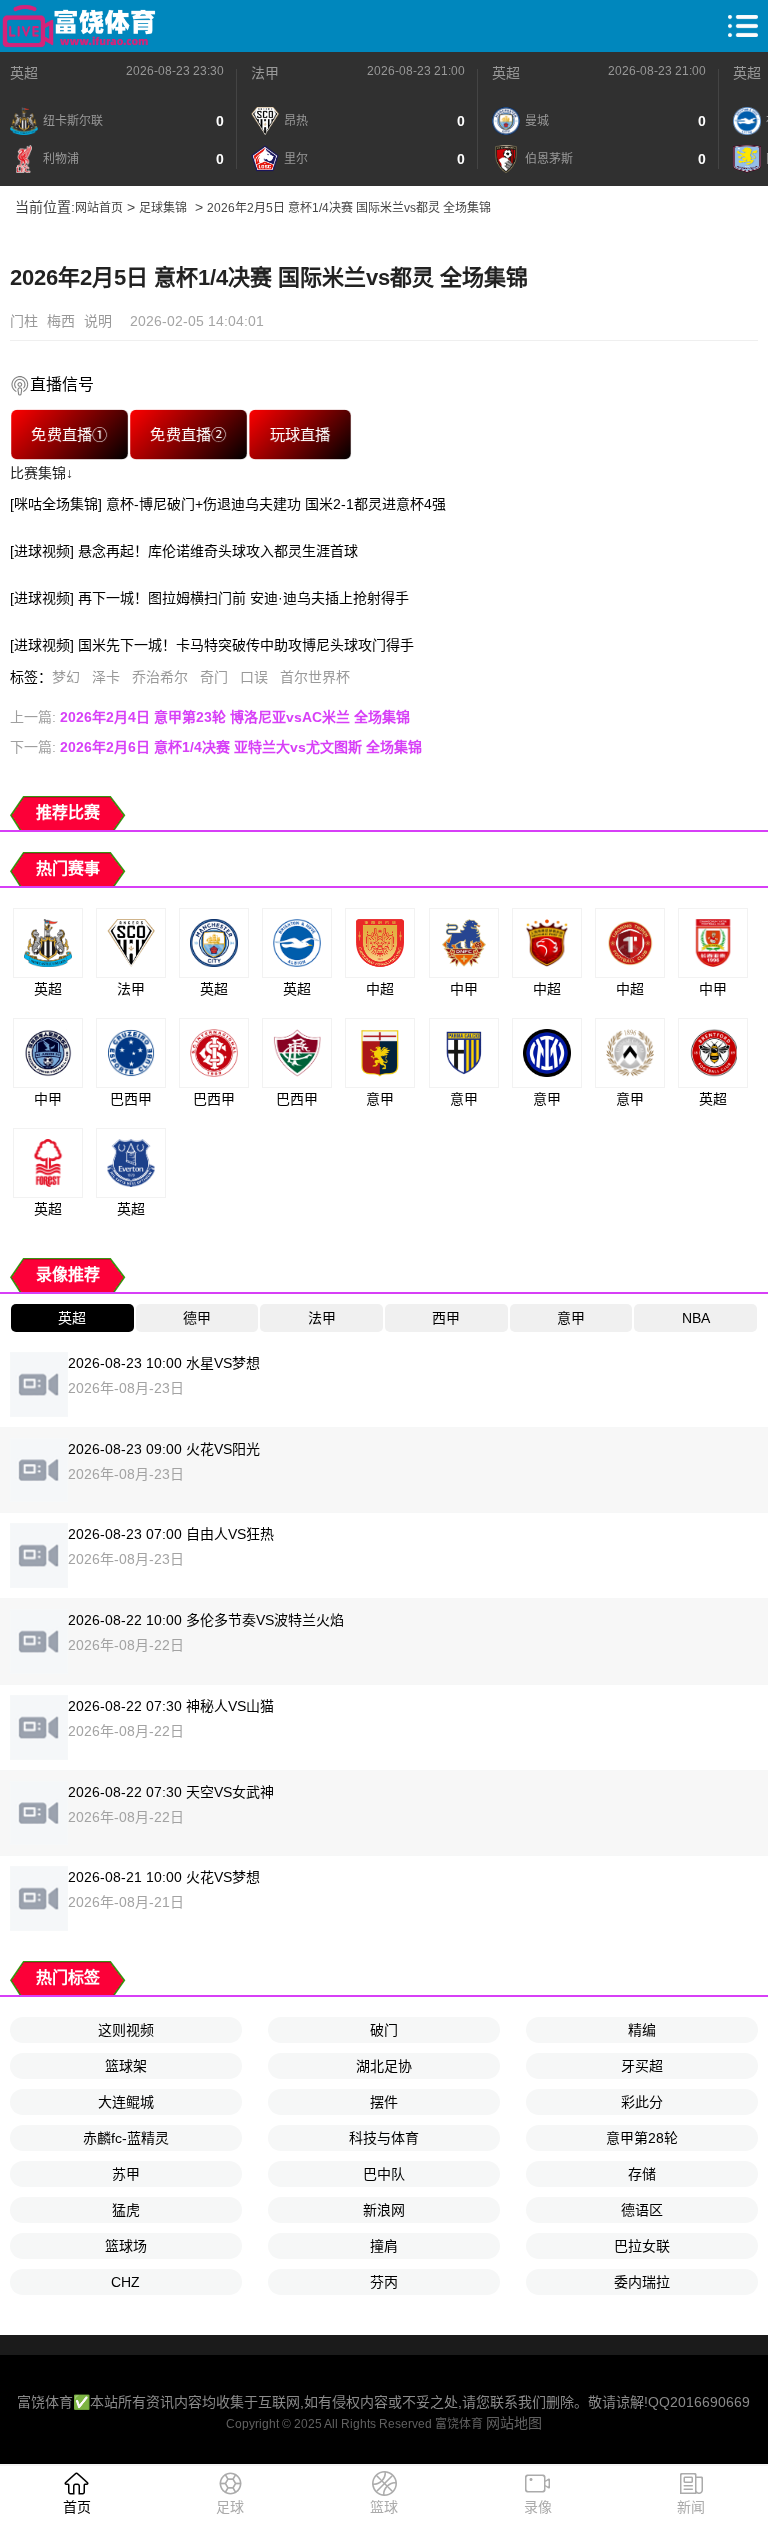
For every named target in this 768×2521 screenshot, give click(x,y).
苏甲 (126, 2174)
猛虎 (126, 2210)
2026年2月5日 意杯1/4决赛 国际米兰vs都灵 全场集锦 (349, 208)
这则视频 (126, 2030)
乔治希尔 (160, 677)
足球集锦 (163, 208)
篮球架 (126, 2066)
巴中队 (384, 2174)
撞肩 (384, 2246)
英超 (24, 73)
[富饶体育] (78, 26)
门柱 (24, 321)
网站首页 (99, 208)
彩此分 (642, 2102)
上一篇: (210, 717)
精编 (642, 2030)
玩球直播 (300, 434)
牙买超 (642, 2066)
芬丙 (384, 2282)
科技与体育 (384, 2138)
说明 (98, 321)
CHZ (125, 2282)
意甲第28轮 (642, 2138)
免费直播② (188, 434)
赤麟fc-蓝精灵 (126, 2138)
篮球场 (126, 2246)
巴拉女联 (642, 2246)
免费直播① (69, 434)
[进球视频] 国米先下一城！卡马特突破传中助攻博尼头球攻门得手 (212, 645)
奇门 (214, 677)
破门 (384, 2030)
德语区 (642, 2210)
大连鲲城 (126, 2102)
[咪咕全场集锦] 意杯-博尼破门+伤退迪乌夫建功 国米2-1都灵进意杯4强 (228, 504)
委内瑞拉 (642, 2282)
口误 (254, 677)
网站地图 (514, 2423)
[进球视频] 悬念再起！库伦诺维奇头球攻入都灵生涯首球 (184, 551)
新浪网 (384, 2210)
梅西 (61, 321)
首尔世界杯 (315, 677)
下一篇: (216, 747)
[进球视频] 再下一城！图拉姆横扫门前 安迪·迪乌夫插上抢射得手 (209, 598)
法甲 (265, 73)
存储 (642, 2174)
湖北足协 (384, 2066)
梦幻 (66, 677)
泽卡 (106, 677)
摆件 (384, 2102)
